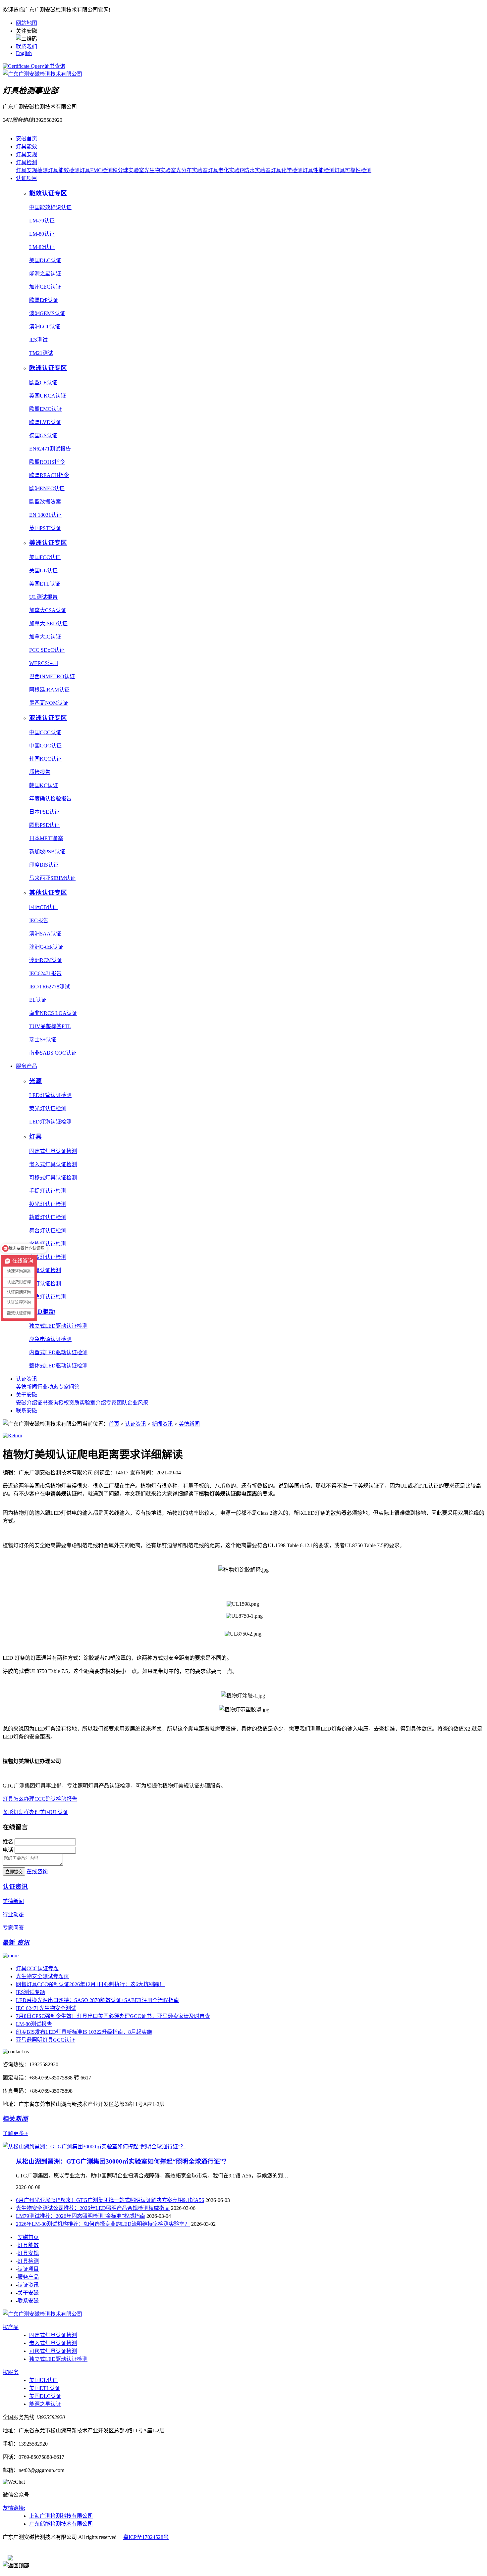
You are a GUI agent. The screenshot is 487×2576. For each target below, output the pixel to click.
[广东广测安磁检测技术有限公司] (42, 2314)
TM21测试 (41, 353)
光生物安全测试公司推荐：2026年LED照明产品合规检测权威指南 (93, 2208)
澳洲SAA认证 (45, 934)
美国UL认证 (43, 571)
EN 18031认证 (45, 515)
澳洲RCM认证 (46, 960)
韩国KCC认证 (45, 759)
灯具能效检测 (64, 170)
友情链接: (14, 2508)
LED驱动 (42, 1312)
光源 (35, 1081)
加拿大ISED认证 (48, 623)
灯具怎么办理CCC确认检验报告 (40, 1799)
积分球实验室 (128, 170)
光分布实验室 (192, 170)
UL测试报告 (43, 597)
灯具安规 (27, 154)
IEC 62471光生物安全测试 (46, 2008)
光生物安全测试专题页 (42, 1976)
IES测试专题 (30, 1992)
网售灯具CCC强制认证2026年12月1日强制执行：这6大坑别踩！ (90, 1984)
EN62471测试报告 (50, 449)
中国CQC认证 (45, 746)
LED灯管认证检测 (50, 1095)
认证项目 (27, 178)
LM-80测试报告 (34, 2024)
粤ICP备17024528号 (146, 2537)
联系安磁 (27, 1411)
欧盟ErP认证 (44, 300)
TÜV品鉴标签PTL (50, 1026)
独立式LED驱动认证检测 (58, 1326)
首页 (114, 1424)
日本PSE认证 (44, 812)
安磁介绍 (27, 1403)
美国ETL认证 (45, 584)
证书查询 (55, 66)
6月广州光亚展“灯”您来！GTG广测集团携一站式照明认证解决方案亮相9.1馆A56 (110, 2200)
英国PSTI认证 (45, 528)
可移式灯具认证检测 (53, 1178)
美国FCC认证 (45, 557)
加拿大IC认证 (45, 637)
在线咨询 (37, 1871)
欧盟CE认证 (43, 382)
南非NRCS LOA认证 (53, 1013)
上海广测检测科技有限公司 (61, 2516)
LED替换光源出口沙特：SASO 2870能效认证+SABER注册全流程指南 (97, 2000)
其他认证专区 (48, 893)
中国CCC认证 (45, 732)
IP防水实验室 (255, 170)
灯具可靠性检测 (353, 170)
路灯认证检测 (45, 1284)
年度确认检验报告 (50, 799)
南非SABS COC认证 (53, 1053)
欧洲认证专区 (48, 368)
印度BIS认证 (44, 865)
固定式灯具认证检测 (53, 1151)
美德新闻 (27, 1387)
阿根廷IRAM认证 (49, 690)
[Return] (12, 1435)
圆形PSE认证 (44, 825)
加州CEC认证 (45, 287)
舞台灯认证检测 (48, 1231)
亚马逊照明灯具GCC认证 (45, 2040)
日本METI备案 (46, 838)
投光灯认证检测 (48, 1204)
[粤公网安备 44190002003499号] (44, 2549)
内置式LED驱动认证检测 (58, 1352)
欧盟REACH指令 (49, 475)
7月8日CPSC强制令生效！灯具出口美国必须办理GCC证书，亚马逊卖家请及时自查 (113, 2016)
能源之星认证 (45, 274)
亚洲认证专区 (48, 718)
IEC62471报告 (45, 973)
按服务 (11, 2372)
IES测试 (38, 340)
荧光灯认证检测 (48, 1108)
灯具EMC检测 (96, 170)
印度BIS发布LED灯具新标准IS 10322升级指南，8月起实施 (84, 2032)
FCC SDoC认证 (47, 650)
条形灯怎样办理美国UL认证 (35, 1812)
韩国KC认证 (44, 785)
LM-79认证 (42, 221)
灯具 (35, 1137)
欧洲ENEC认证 (47, 488)
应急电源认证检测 (50, 1339)
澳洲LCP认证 (45, 327)
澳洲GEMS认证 (47, 313)
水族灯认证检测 (48, 1244)
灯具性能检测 (318, 170)
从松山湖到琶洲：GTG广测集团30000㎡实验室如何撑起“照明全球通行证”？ (123, 2161)
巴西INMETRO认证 (52, 676)
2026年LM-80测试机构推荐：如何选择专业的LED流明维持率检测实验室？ (103, 2224)
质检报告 (40, 772)
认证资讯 (27, 1379)
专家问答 (69, 1387)
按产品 (11, 2327)
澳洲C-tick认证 (46, 947)
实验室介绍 (93, 1403)
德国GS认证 (43, 435)
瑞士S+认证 (43, 1040)
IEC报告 (39, 920)
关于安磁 (27, 1395)
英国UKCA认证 (48, 396)
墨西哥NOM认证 (49, 703)
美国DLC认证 (45, 260)
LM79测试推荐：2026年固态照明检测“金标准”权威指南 (81, 2216)
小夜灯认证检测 (48, 1257)
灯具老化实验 (224, 170)
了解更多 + (15, 2133)
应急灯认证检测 (48, 1297)
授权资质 (69, 1403)
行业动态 (48, 1387)
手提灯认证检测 (48, 1191)
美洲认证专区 (48, 543)
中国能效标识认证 (50, 207)
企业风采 (138, 1403)
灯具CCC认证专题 (37, 1968)
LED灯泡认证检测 (50, 1122)
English (24, 53)
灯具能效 (27, 146)
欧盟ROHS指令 (47, 462)
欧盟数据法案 (45, 502)
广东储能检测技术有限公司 (61, 2524)
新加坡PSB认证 (47, 852)
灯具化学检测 (287, 170)
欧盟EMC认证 (46, 409)
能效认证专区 (48, 193)
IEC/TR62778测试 (50, 987)
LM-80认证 (42, 234)
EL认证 (38, 1000)
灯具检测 (27, 162)
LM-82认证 (42, 247)
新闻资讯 (162, 1424)
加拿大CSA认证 (48, 610)
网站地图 (27, 23)
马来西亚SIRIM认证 (52, 878)
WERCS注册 (44, 663)
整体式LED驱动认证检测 (58, 1366)
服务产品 (27, 1066)
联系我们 (27, 47)
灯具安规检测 (32, 170)
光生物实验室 (160, 170)
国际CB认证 (43, 907)
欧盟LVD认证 (45, 422)
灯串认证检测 (45, 1270)
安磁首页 (27, 139)
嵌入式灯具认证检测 (53, 1164)
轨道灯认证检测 (48, 1217)
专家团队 (117, 1403)
